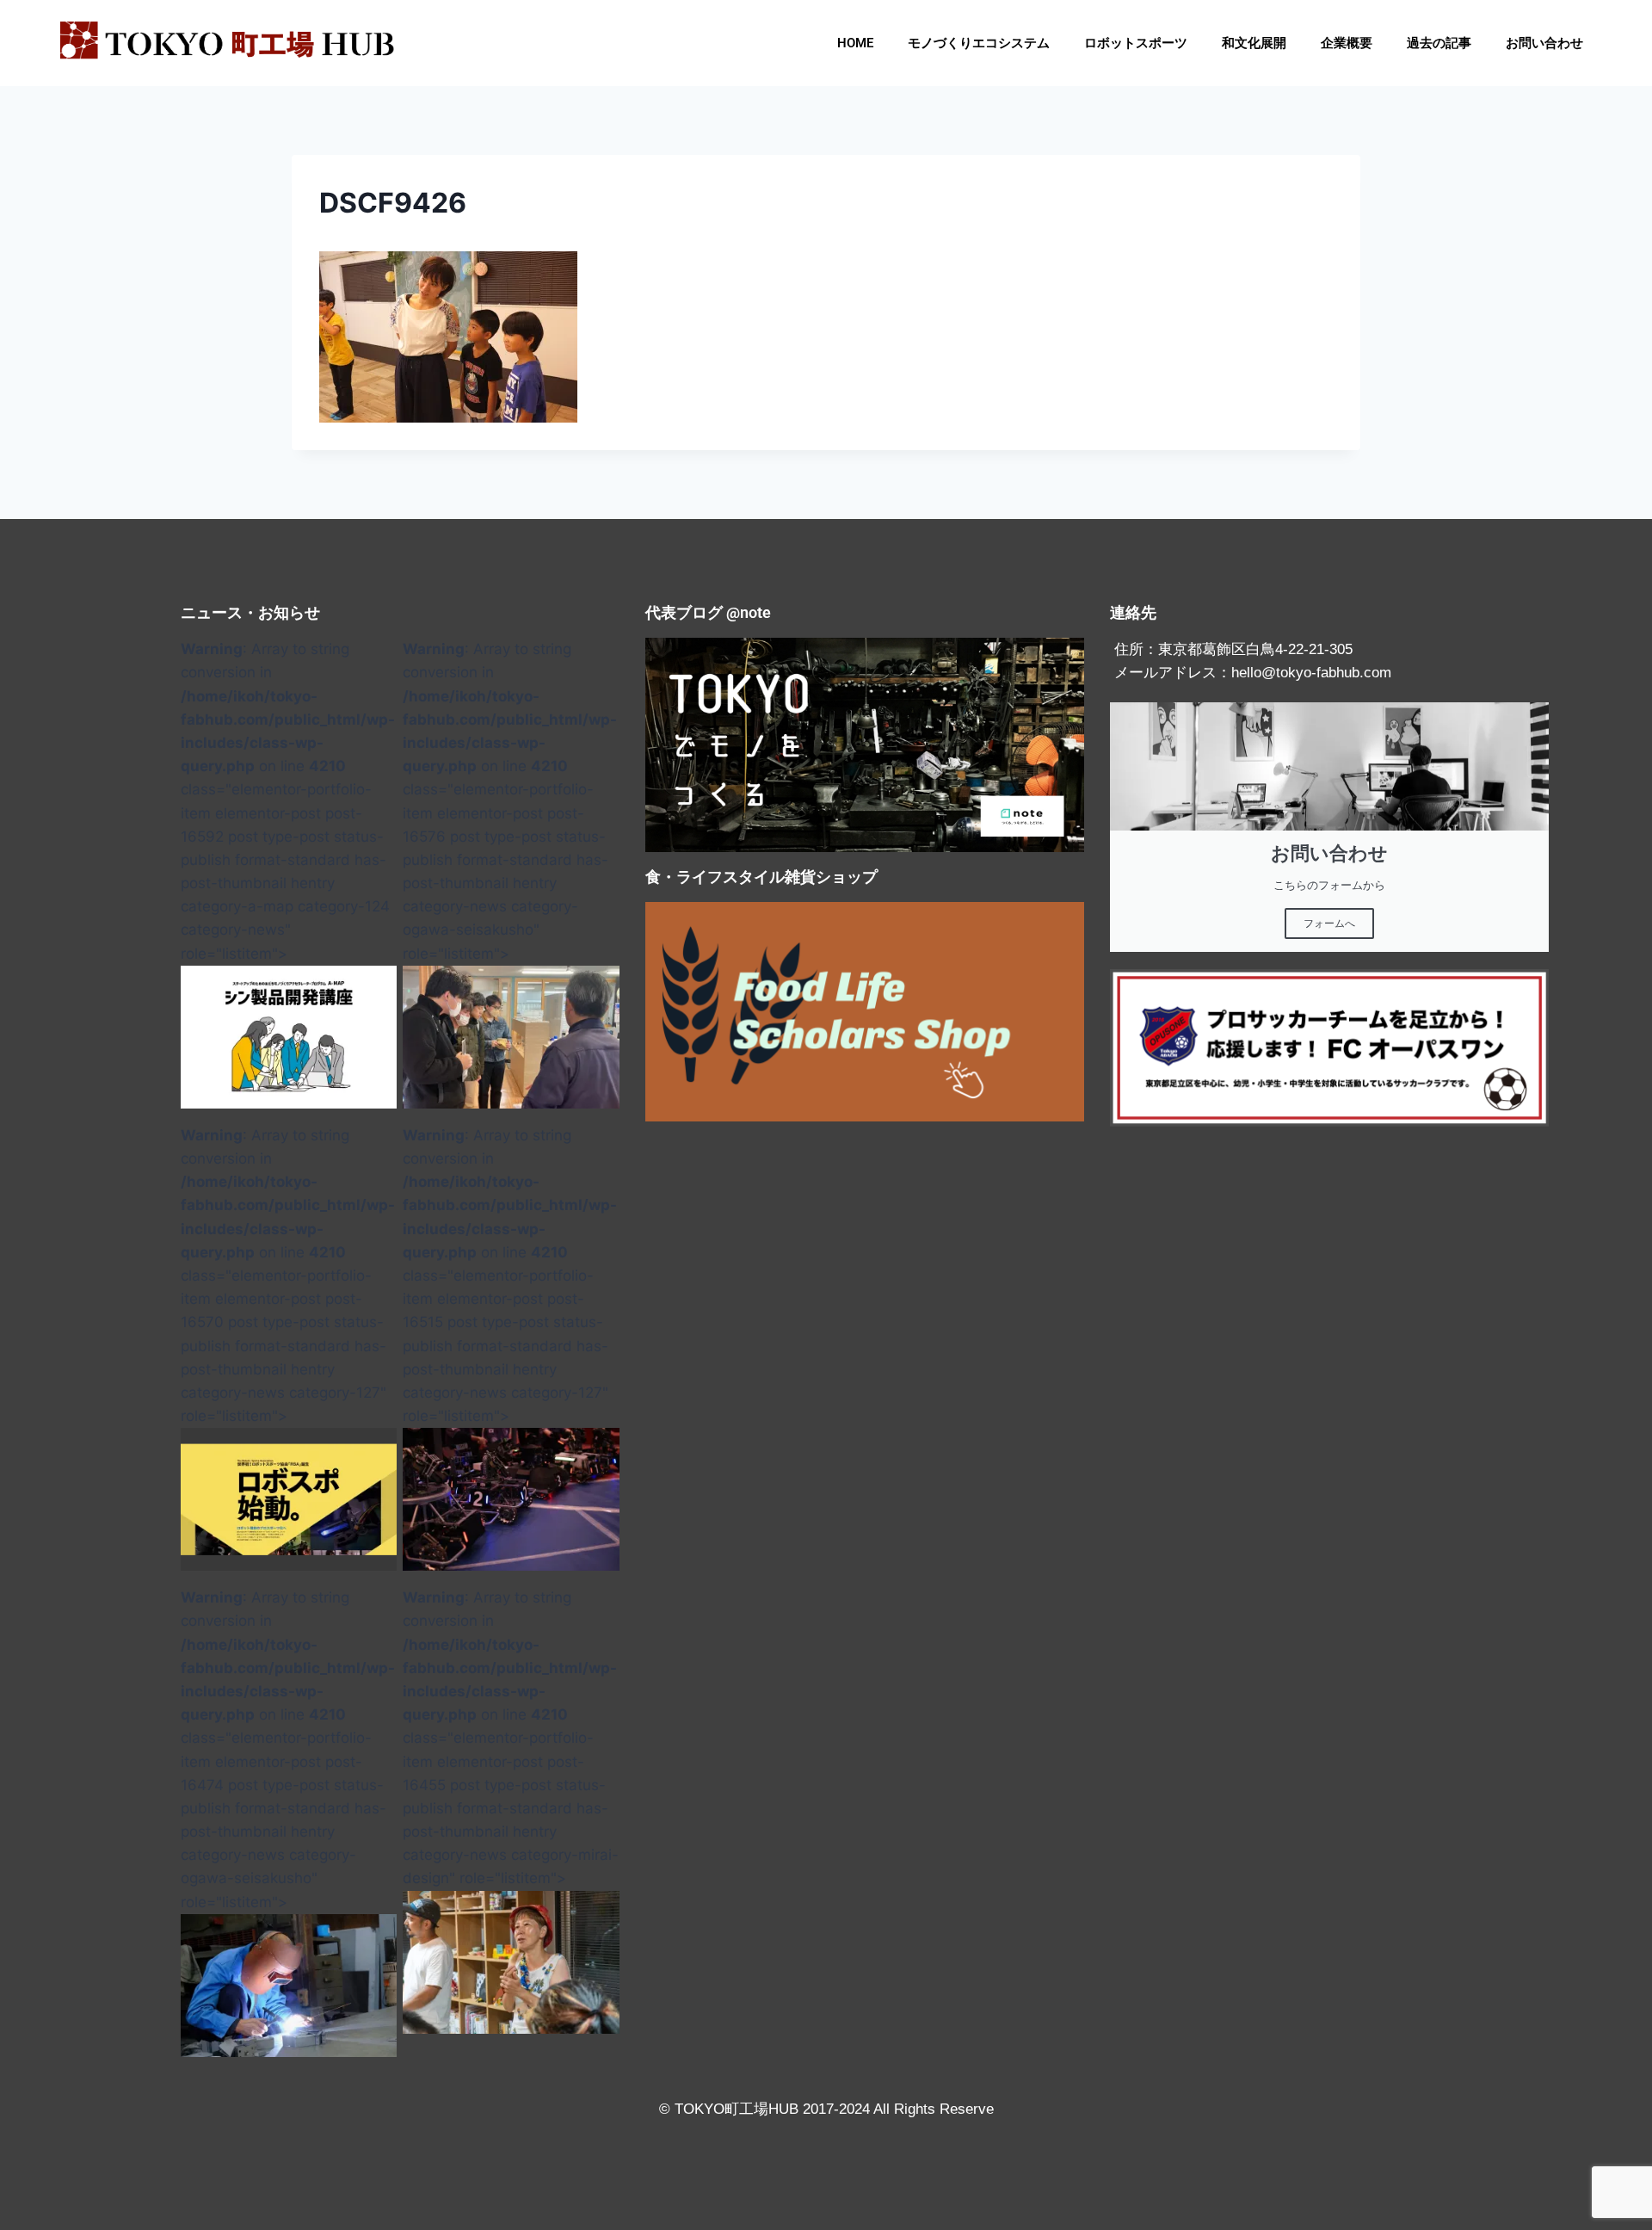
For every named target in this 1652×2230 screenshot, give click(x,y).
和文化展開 (1254, 43)
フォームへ (1329, 924)
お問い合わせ (1544, 43)
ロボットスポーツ (1136, 43)
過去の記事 (1439, 43)
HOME (855, 43)
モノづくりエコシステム (979, 43)
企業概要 (1347, 43)
